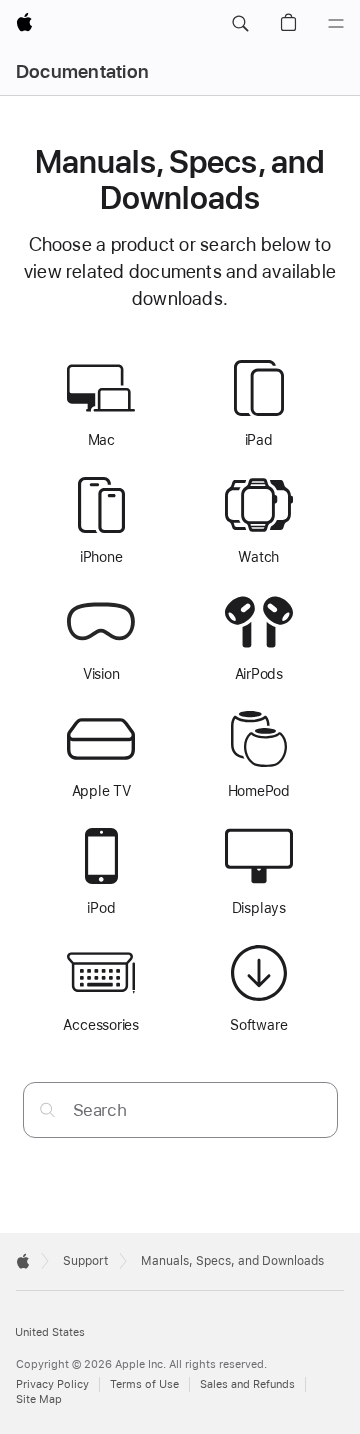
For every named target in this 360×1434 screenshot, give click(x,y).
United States (50, 1332)
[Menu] (336, 24)
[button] (240, 24)
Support (85, 1261)
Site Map (39, 1399)
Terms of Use (144, 1384)
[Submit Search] (47, 1109)
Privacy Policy (52, 1384)
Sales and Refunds (247, 1384)
